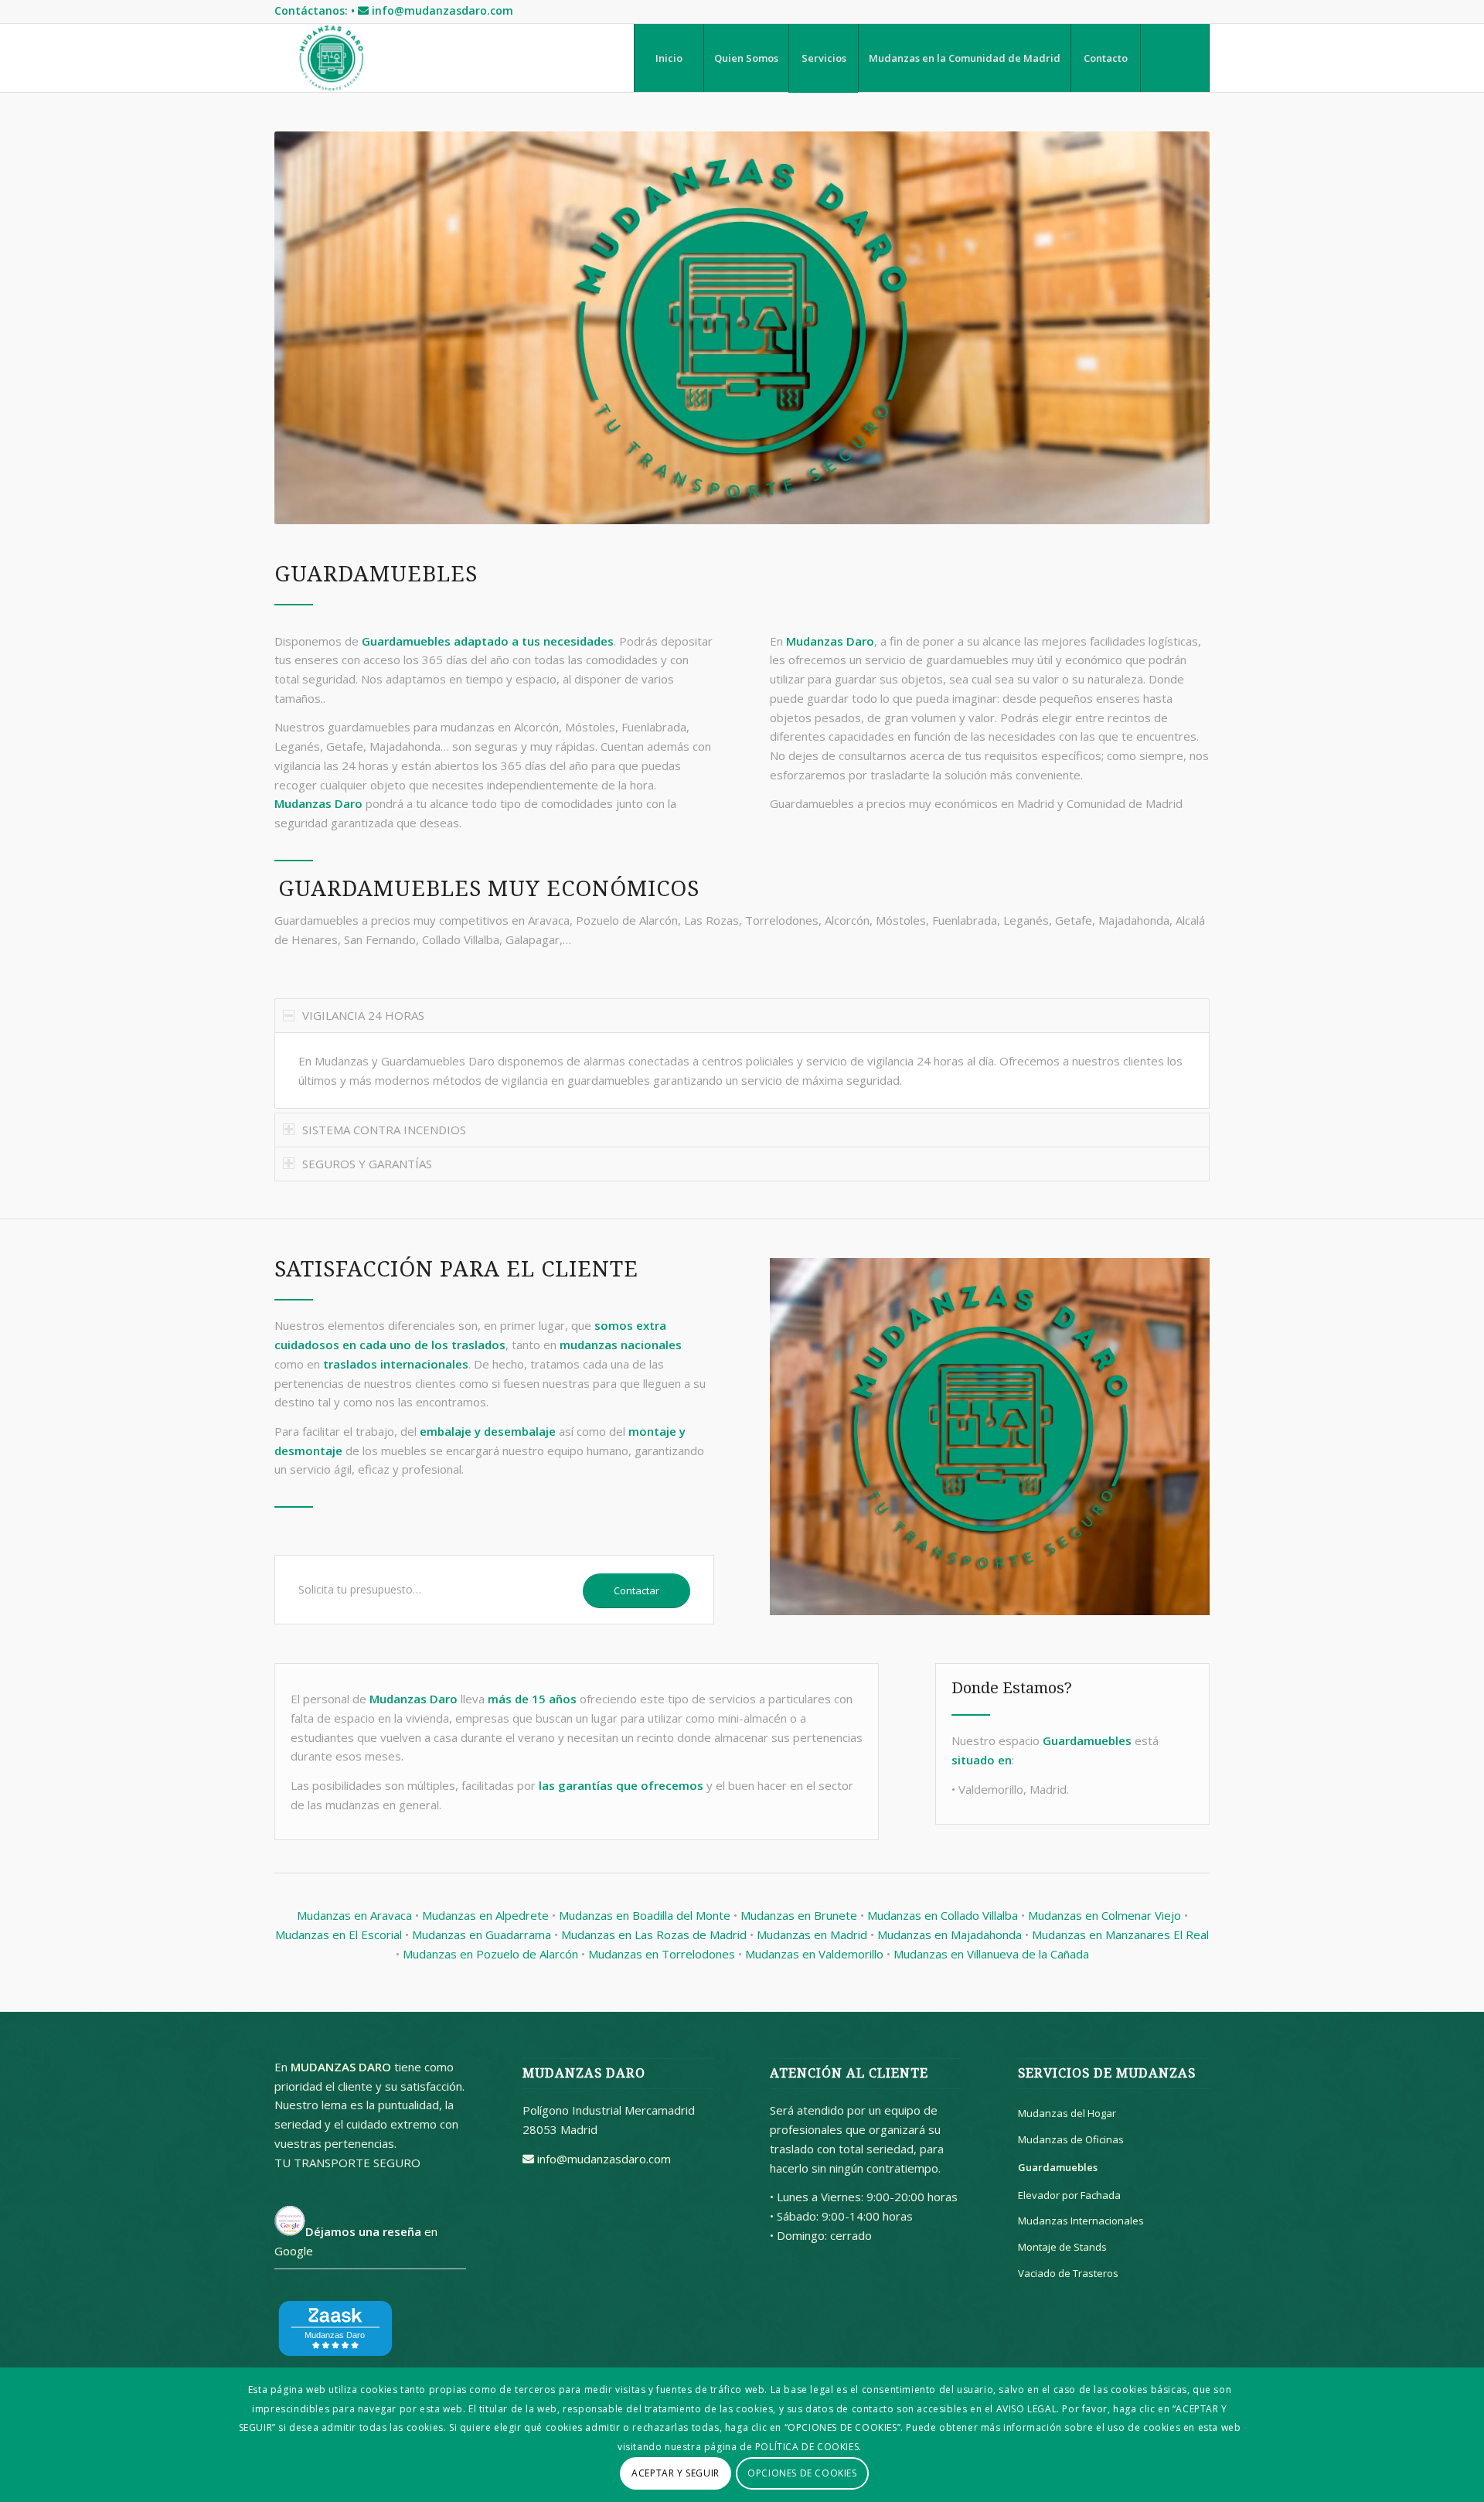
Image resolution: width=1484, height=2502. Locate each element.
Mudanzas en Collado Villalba (943, 1915)
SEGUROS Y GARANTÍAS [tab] (367, 1164)
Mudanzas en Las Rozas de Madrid (654, 1934)
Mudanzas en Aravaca (354, 1915)
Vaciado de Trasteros (1068, 2273)
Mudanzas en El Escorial (339, 1934)
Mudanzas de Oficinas (1071, 2139)
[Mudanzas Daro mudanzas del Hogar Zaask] (336, 2360)
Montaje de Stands (1062, 2247)
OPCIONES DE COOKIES (802, 2472)
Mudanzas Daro (318, 803)
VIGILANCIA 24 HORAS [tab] (363, 1015)
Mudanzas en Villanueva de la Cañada (991, 1954)
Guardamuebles (1058, 2167)
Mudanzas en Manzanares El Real (1120, 1934)
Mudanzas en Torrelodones (662, 1954)
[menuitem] (669, 58)
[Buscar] (1175, 58)
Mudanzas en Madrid (812, 1934)
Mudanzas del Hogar (1067, 2113)
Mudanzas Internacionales (1081, 2221)
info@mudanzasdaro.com (442, 10)
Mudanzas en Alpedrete (485, 1915)
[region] (742, 1070)
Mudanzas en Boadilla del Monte (645, 1915)
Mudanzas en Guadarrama (482, 1934)
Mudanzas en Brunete (799, 1915)
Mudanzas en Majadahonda (950, 1934)
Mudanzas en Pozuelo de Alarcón (490, 1954)
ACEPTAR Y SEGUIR (676, 2472)
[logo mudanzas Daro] (331, 58)
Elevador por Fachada (1069, 2195)
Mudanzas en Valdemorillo (814, 1954)
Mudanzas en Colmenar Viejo (1104, 1915)
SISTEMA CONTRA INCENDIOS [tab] (384, 1130)
